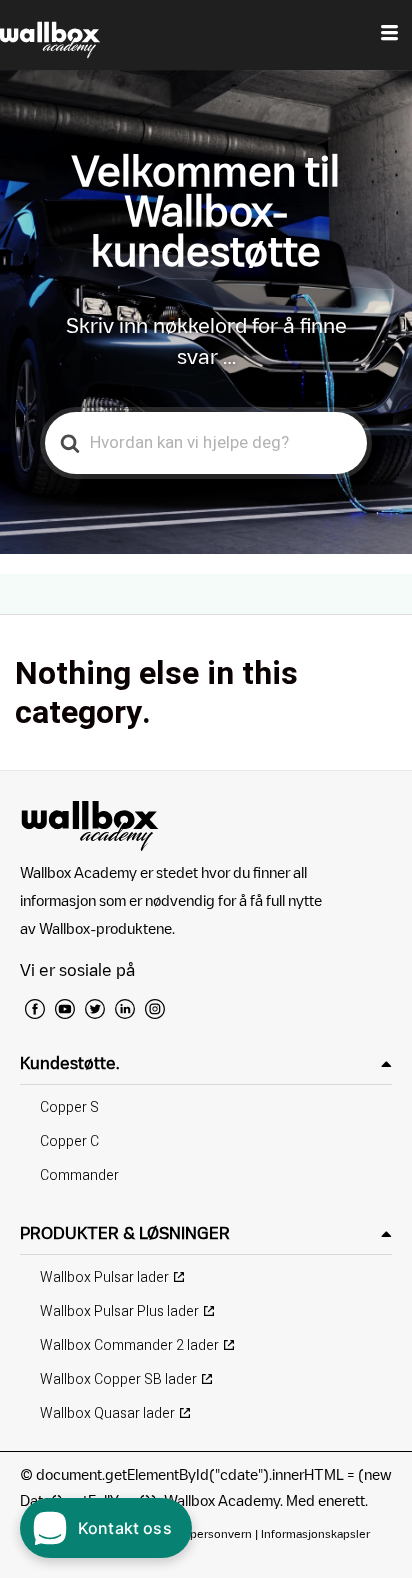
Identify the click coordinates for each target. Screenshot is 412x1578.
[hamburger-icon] (389, 35)
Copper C (69, 1141)
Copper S (69, 1107)
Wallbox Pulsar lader (104, 1277)
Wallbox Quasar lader (107, 1413)
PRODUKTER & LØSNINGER (125, 1233)
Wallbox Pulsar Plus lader (119, 1311)
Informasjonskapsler (315, 1533)
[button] (206, 1063)
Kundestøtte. (69, 1063)
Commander (79, 1175)
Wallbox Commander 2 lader (129, 1345)
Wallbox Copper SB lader (118, 1379)
